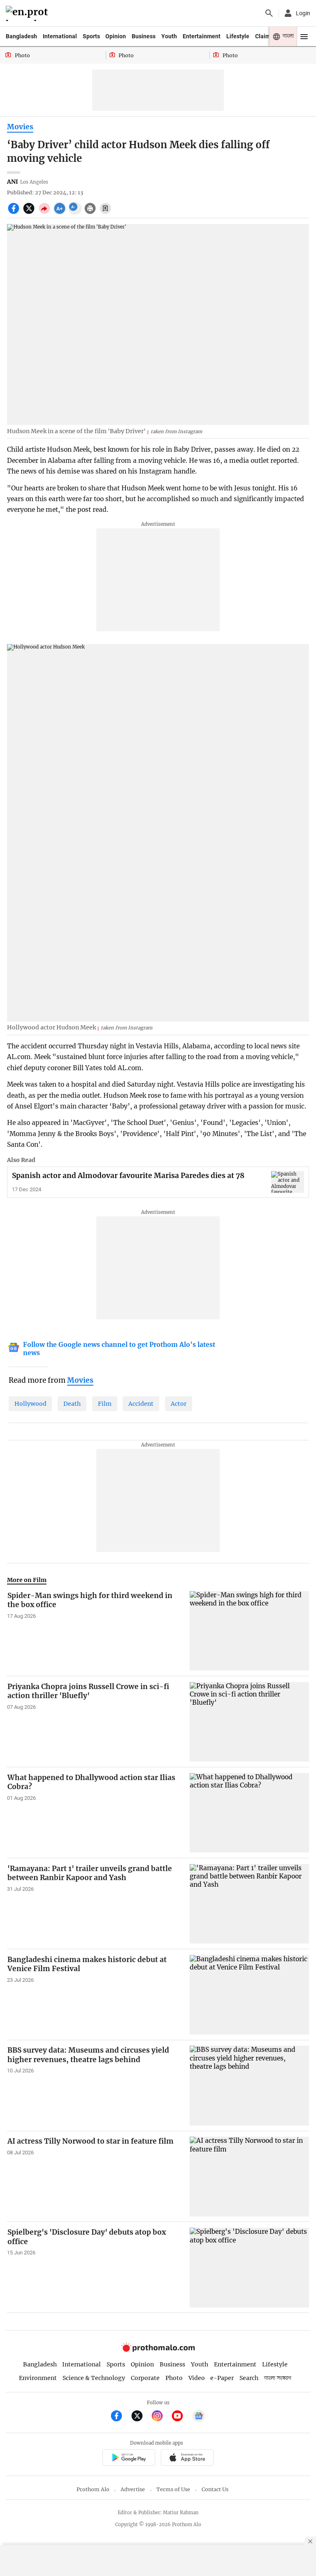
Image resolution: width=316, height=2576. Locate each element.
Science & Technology (94, 2378)
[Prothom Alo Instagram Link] (161, 2417)
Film (105, 1404)
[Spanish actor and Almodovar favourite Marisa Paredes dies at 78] (288, 1182)
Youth (169, 36)
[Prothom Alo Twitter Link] (141, 2417)
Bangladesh (21, 36)
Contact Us (215, 2489)
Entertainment (202, 36)
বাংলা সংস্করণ (278, 2378)
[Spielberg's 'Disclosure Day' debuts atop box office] (249, 2267)
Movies (20, 127)
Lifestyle (238, 36)
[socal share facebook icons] (15, 213)
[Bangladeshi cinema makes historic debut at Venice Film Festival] (249, 1995)
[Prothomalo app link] (129, 2458)
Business (144, 36)
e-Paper (222, 2378)
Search (249, 2378)
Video (197, 2378)
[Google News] (199, 2417)
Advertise (133, 2489)
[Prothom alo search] (269, 13)
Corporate (145, 2378)
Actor (179, 1404)
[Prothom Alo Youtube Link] (181, 2417)
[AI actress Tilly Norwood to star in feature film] (249, 2176)
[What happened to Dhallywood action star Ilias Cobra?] (249, 1813)
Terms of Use (173, 2489)
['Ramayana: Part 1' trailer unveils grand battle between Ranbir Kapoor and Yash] (249, 1904)
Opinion (116, 36)
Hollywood (30, 1404)
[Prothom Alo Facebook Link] (120, 2417)
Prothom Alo (93, 2489)
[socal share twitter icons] (30, 213)
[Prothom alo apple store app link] (187, 2458)
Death (72, 1404)
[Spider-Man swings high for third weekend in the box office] (249, 1631)
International (60, 36)
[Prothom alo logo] (158, 2350)
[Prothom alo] (28, 13)
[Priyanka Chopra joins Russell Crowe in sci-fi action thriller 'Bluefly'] (249, 1722)
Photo (174, 2378)
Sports (91, 36)
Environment (38, 2378)
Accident (141, 1404)
